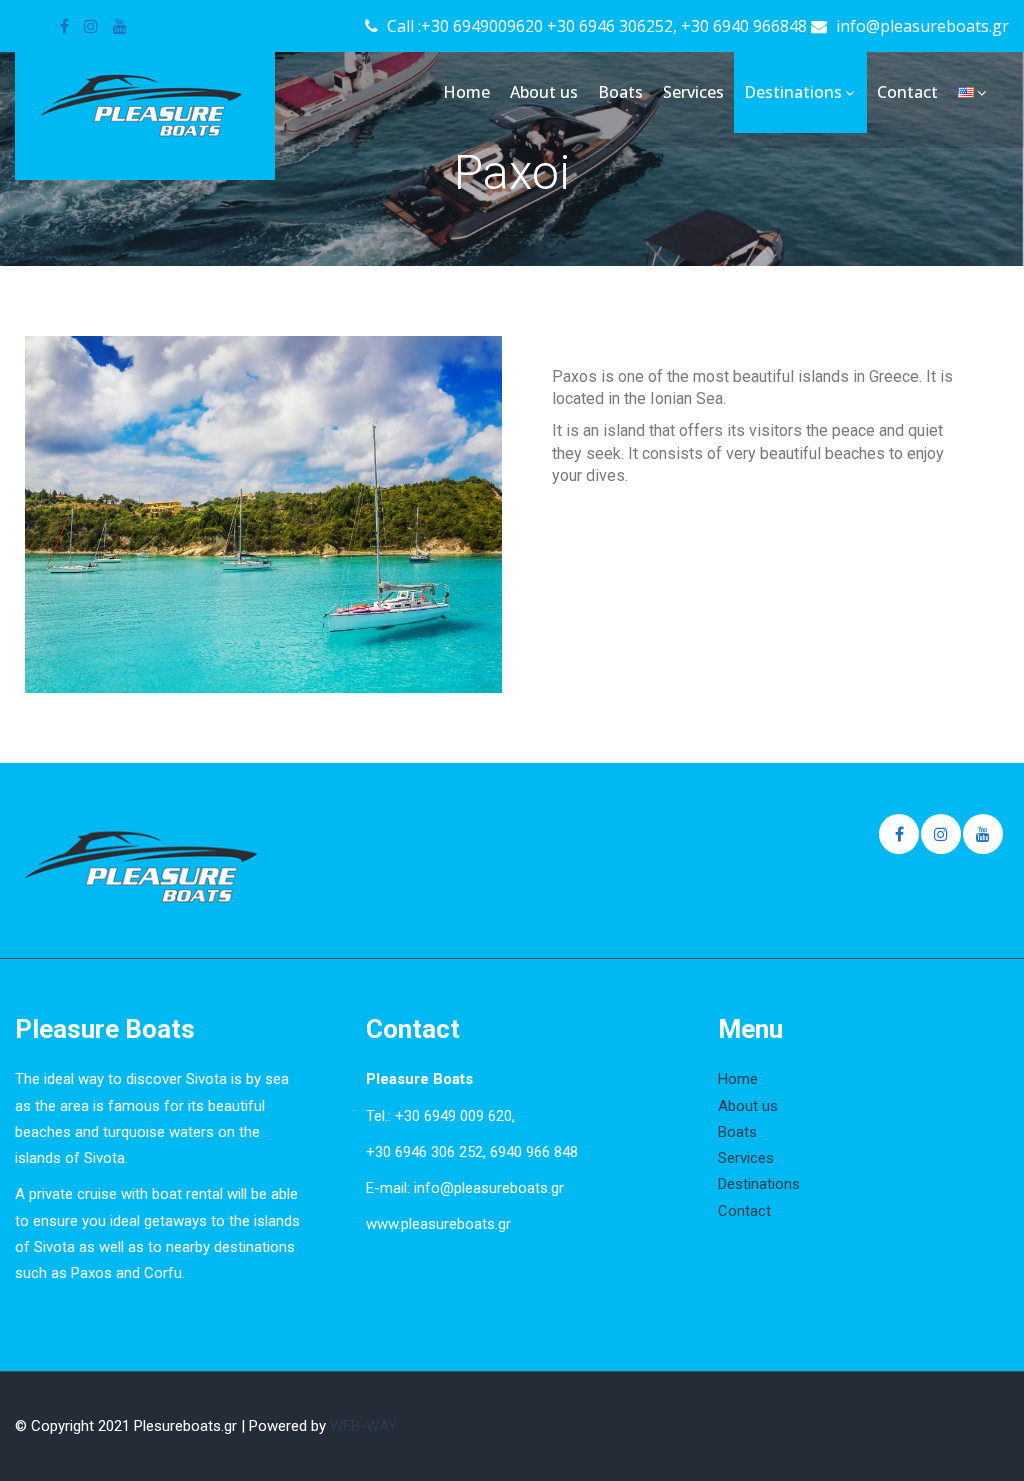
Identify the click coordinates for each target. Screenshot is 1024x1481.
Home (466, 92)
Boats (620, 92)
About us (544, 92)
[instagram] (91, 26)
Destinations (793, 92)
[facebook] (64, 26)
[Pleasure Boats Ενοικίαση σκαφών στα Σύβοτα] (145, 103)
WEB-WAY (363, 1426)
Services (693, 92)
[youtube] (120, 26)
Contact (907, 92)
